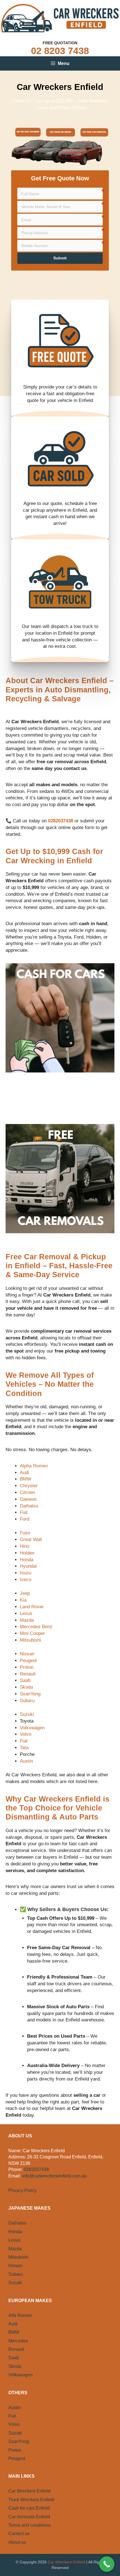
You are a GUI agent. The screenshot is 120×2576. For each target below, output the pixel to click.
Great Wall (31, 1540)
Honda (27, 1560)
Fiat (24, 1512)
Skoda (26, 1687)
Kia (23, 1600)
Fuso (25, 1533)
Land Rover (32, 1607)
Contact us (19, 2534)
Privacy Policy (22, 2190)
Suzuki (27, 1714)
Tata (24, 1748)
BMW (26, 1479)
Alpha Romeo (34, 1466)
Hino (25, 1546)
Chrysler (29, 1486)
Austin (26, 1761)
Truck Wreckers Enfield (31, 2500)
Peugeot (28, 1661)
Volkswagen (32, 1728)
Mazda (27, 1620)
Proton (27, 1667)
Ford (25, 1519)
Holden (27, 1553)
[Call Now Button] (107, 2564)
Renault (28, 1674)
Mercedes (18, 2341)
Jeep (25, 1593)
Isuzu (26, 1573)
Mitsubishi (30, 1640)
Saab (25, 1680)
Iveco (26, 1580)
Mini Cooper (32, 1633)
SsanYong (30, 1694)
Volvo (26, 1734)
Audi (24, 1473)
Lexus (26, 1613)
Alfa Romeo (20, 2315)
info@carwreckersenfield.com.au (54, 2176)
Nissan (27, 1654)
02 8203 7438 (60, 51)
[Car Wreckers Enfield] (60, 18)
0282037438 (36, 2169)
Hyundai (28, 1566)
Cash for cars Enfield (29, 2508)
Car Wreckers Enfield (29, 2491)
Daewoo (28, 1499)
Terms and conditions (29, 2525)
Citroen (27, 1492)
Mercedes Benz (36, 1627)
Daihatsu (29, 1506)
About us (17, 2542)
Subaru (27, 1701)
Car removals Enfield (29, 2517)
